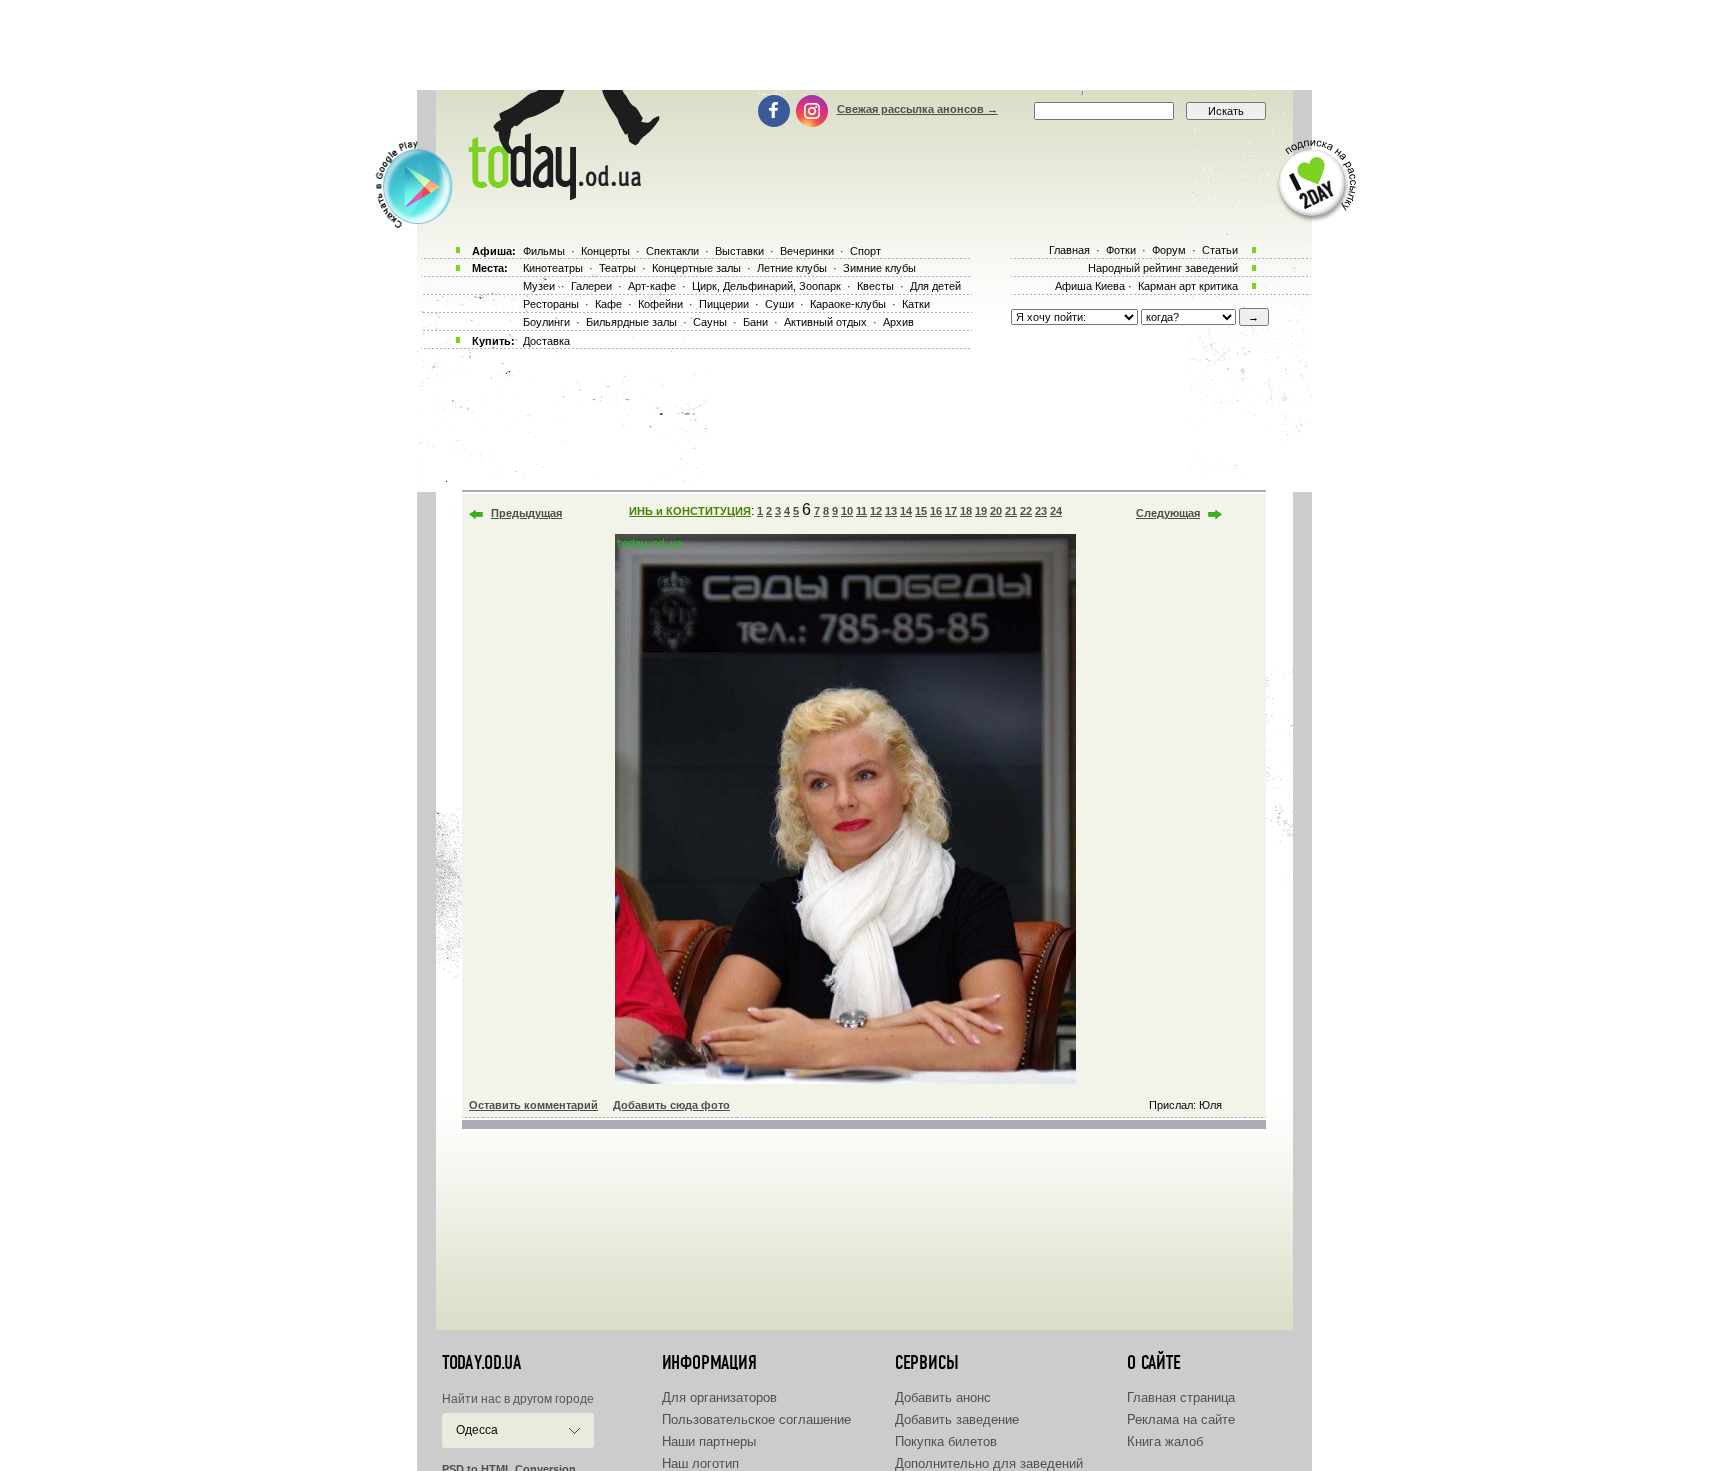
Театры (617, 268)
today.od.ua (481, 1363)
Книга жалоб (1165, 1441)
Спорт (865, 251)
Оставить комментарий (533, 1105)
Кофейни (660, 304)
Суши (779, 304)
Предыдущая (526, 513)
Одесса (477, 1430)
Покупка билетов (946, 1441)
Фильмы (544, 251)
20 (996, 511)
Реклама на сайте (1181, 1419)
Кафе (608, 304)
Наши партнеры (709, 1441)
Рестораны (551, 304)
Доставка (546, 341)
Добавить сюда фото (671, 1105)
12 (876, 511)
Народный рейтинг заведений (1163, 268)
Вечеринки (807, 251)
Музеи (539, 286)
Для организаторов (719, 1397)
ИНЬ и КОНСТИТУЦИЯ (690, 511)
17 (951, 511)
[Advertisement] (864, 45)
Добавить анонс (943, 1397)
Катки (916, 304)
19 (981, 511)
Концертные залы (696, 268)
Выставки (739, 251)
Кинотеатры (553, 268)
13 (891, 511)
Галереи (591, 286)
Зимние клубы (879, 268)
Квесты (875, 286)
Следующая (1168, 513)
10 (847, 511)
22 (1026, 511)
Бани (755, 322)
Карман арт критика (1188, 286)
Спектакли (672, 251)
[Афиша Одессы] (560, 195)
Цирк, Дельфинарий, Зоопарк (766, 286)
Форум (1169, 250)
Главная (1069, 250)
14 (906, 511)
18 (966, 511)
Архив (898, 322)
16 (936, 511)
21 (1011, 511)
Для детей (935, 286)
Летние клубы (792, 268)
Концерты (605, 251)
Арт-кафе (652, 286)
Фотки (1121, 250)
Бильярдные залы (631, 322)
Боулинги (546, 322)
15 (921, 511)
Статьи (1220, 250)
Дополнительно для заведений (989, 1463)
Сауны (710, 322)
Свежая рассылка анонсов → (917, 109)
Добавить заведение (957, 1419)
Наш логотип (700, 1463)
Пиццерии (724, 304)
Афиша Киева (1090, 286)
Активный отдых (825, 322)
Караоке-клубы (848, 304)
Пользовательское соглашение (756, 1419)
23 (1041, 511)
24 (1056, 511)
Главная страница (1181, 1397)
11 (861, 511)
